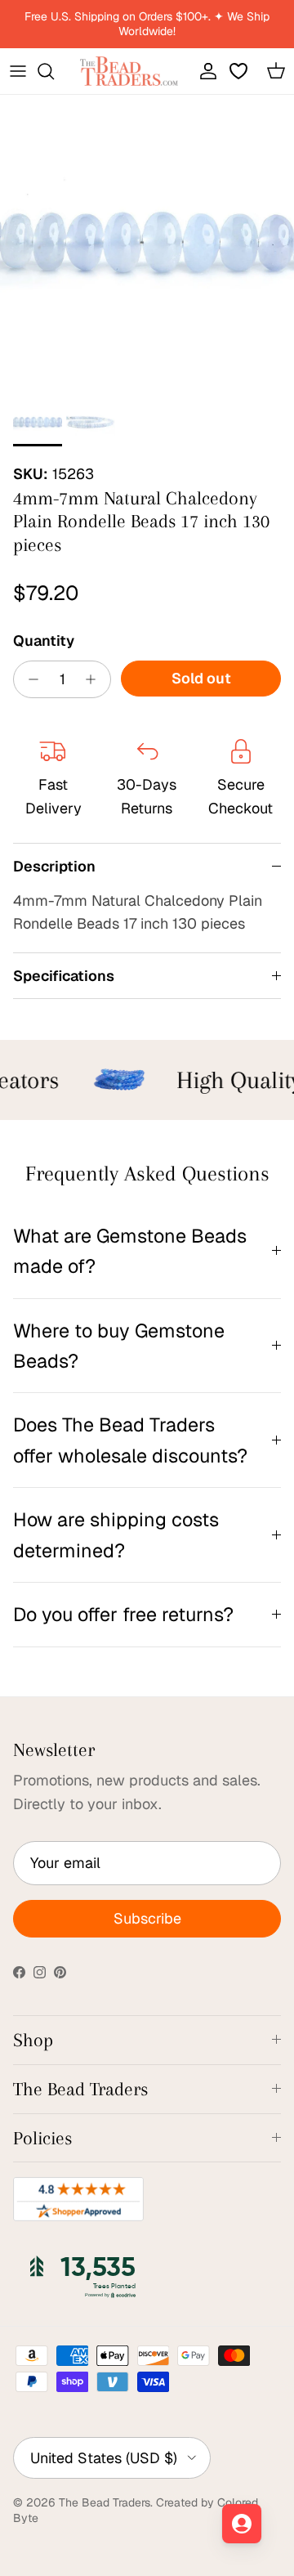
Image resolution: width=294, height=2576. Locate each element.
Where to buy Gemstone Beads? (119, 1346)
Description (54, 866)
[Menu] (18, 71)
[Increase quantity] (95, 679)
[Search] (54, 71)
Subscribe (147, 1918)
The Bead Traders (105, 2502)
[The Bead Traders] (129, 71)
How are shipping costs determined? (116, 1534)
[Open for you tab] (242, 2524)
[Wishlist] (240, 71)
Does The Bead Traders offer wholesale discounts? (130, 1440)
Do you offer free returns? (123, 1614)
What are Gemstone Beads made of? (130, 1251)
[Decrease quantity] (29, 679)
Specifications (64, 976)
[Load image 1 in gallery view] (147, 242)
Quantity (44, 641)
